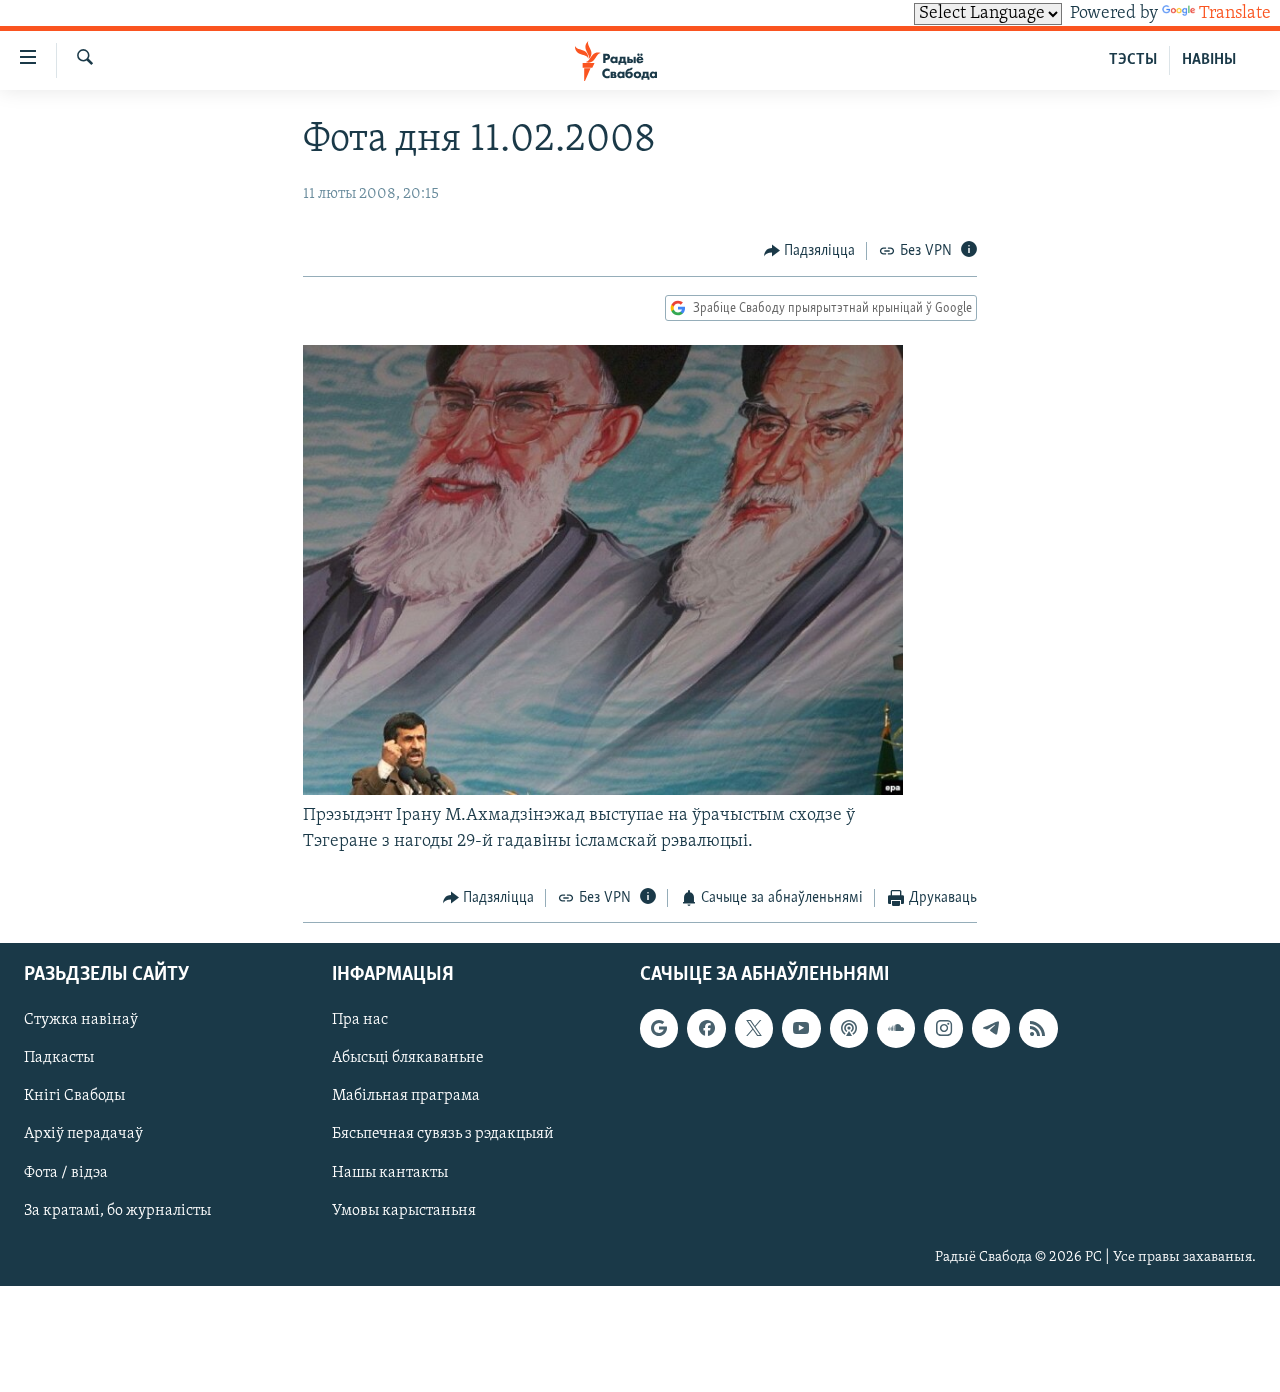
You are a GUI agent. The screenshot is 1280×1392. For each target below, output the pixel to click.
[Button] (810, 251)
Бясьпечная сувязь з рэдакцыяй (443, 1135)
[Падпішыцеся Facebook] (706, 1029)
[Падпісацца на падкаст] (849, 1029)
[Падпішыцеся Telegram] (991, 1029)
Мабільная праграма (406, 1097)
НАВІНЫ (1209, 60)
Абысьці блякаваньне (408, 1059)
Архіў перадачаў (83, 1135)
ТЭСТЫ (1133, 60)
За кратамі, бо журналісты (117, 1211)
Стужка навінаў (81, 1021)
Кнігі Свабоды (74, 1097)
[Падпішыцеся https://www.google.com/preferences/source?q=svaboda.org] (659, 1029)
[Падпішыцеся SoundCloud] (896, 1029)
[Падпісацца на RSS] (1038, 1029)
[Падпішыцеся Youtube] (801, 1029)
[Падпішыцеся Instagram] (943, 1029)
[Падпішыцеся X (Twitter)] (754, 1029)
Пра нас (360, 1021)
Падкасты (59, 1059)
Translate (1235, 14)
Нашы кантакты (390, 1173)
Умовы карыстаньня (404, 1211)
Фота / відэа (66, 1173)
